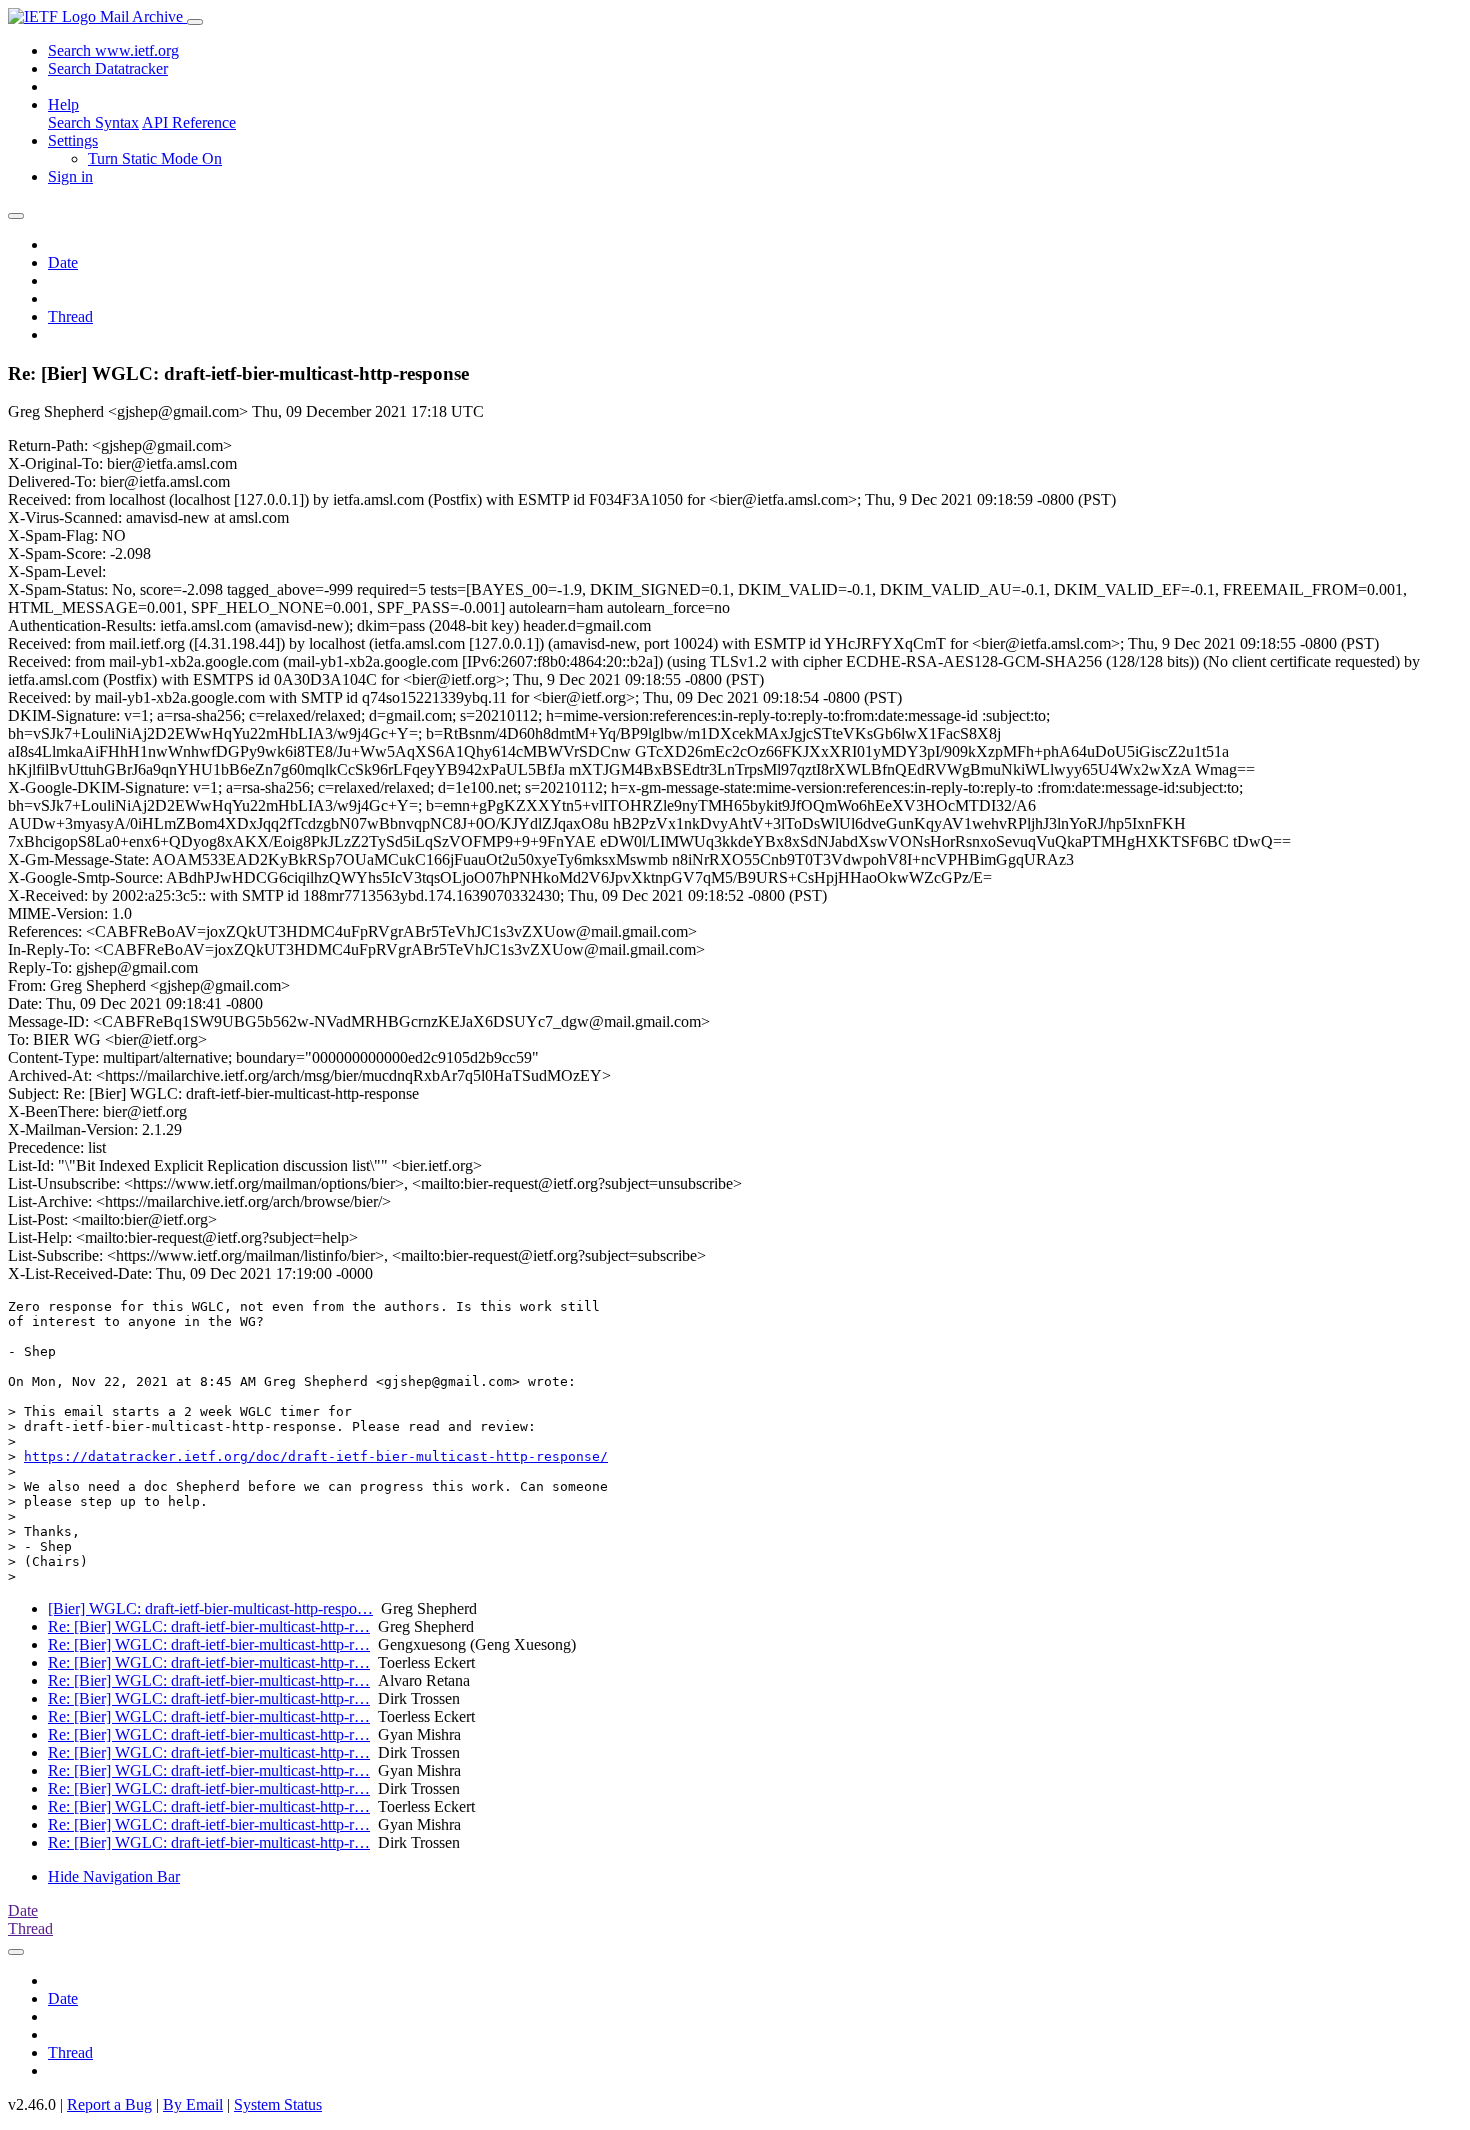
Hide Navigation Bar (114, 1876)
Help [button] (63, 104)
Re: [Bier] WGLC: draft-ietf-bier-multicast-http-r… (209, 1626)
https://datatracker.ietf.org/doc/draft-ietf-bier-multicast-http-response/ (316, 1456)
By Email (193, 2104)
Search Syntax (93, 122)
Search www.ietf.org (113, 50)
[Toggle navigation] (195, 22)
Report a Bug (109, 2104)
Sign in (70, 176)
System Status (278, 2104)
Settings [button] (73, 140)
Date (63, 262)
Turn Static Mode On (155, 158)
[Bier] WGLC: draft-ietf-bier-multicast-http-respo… (210, 1608)
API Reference (189, 122)
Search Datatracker (108, 68)
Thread (70, 316)
